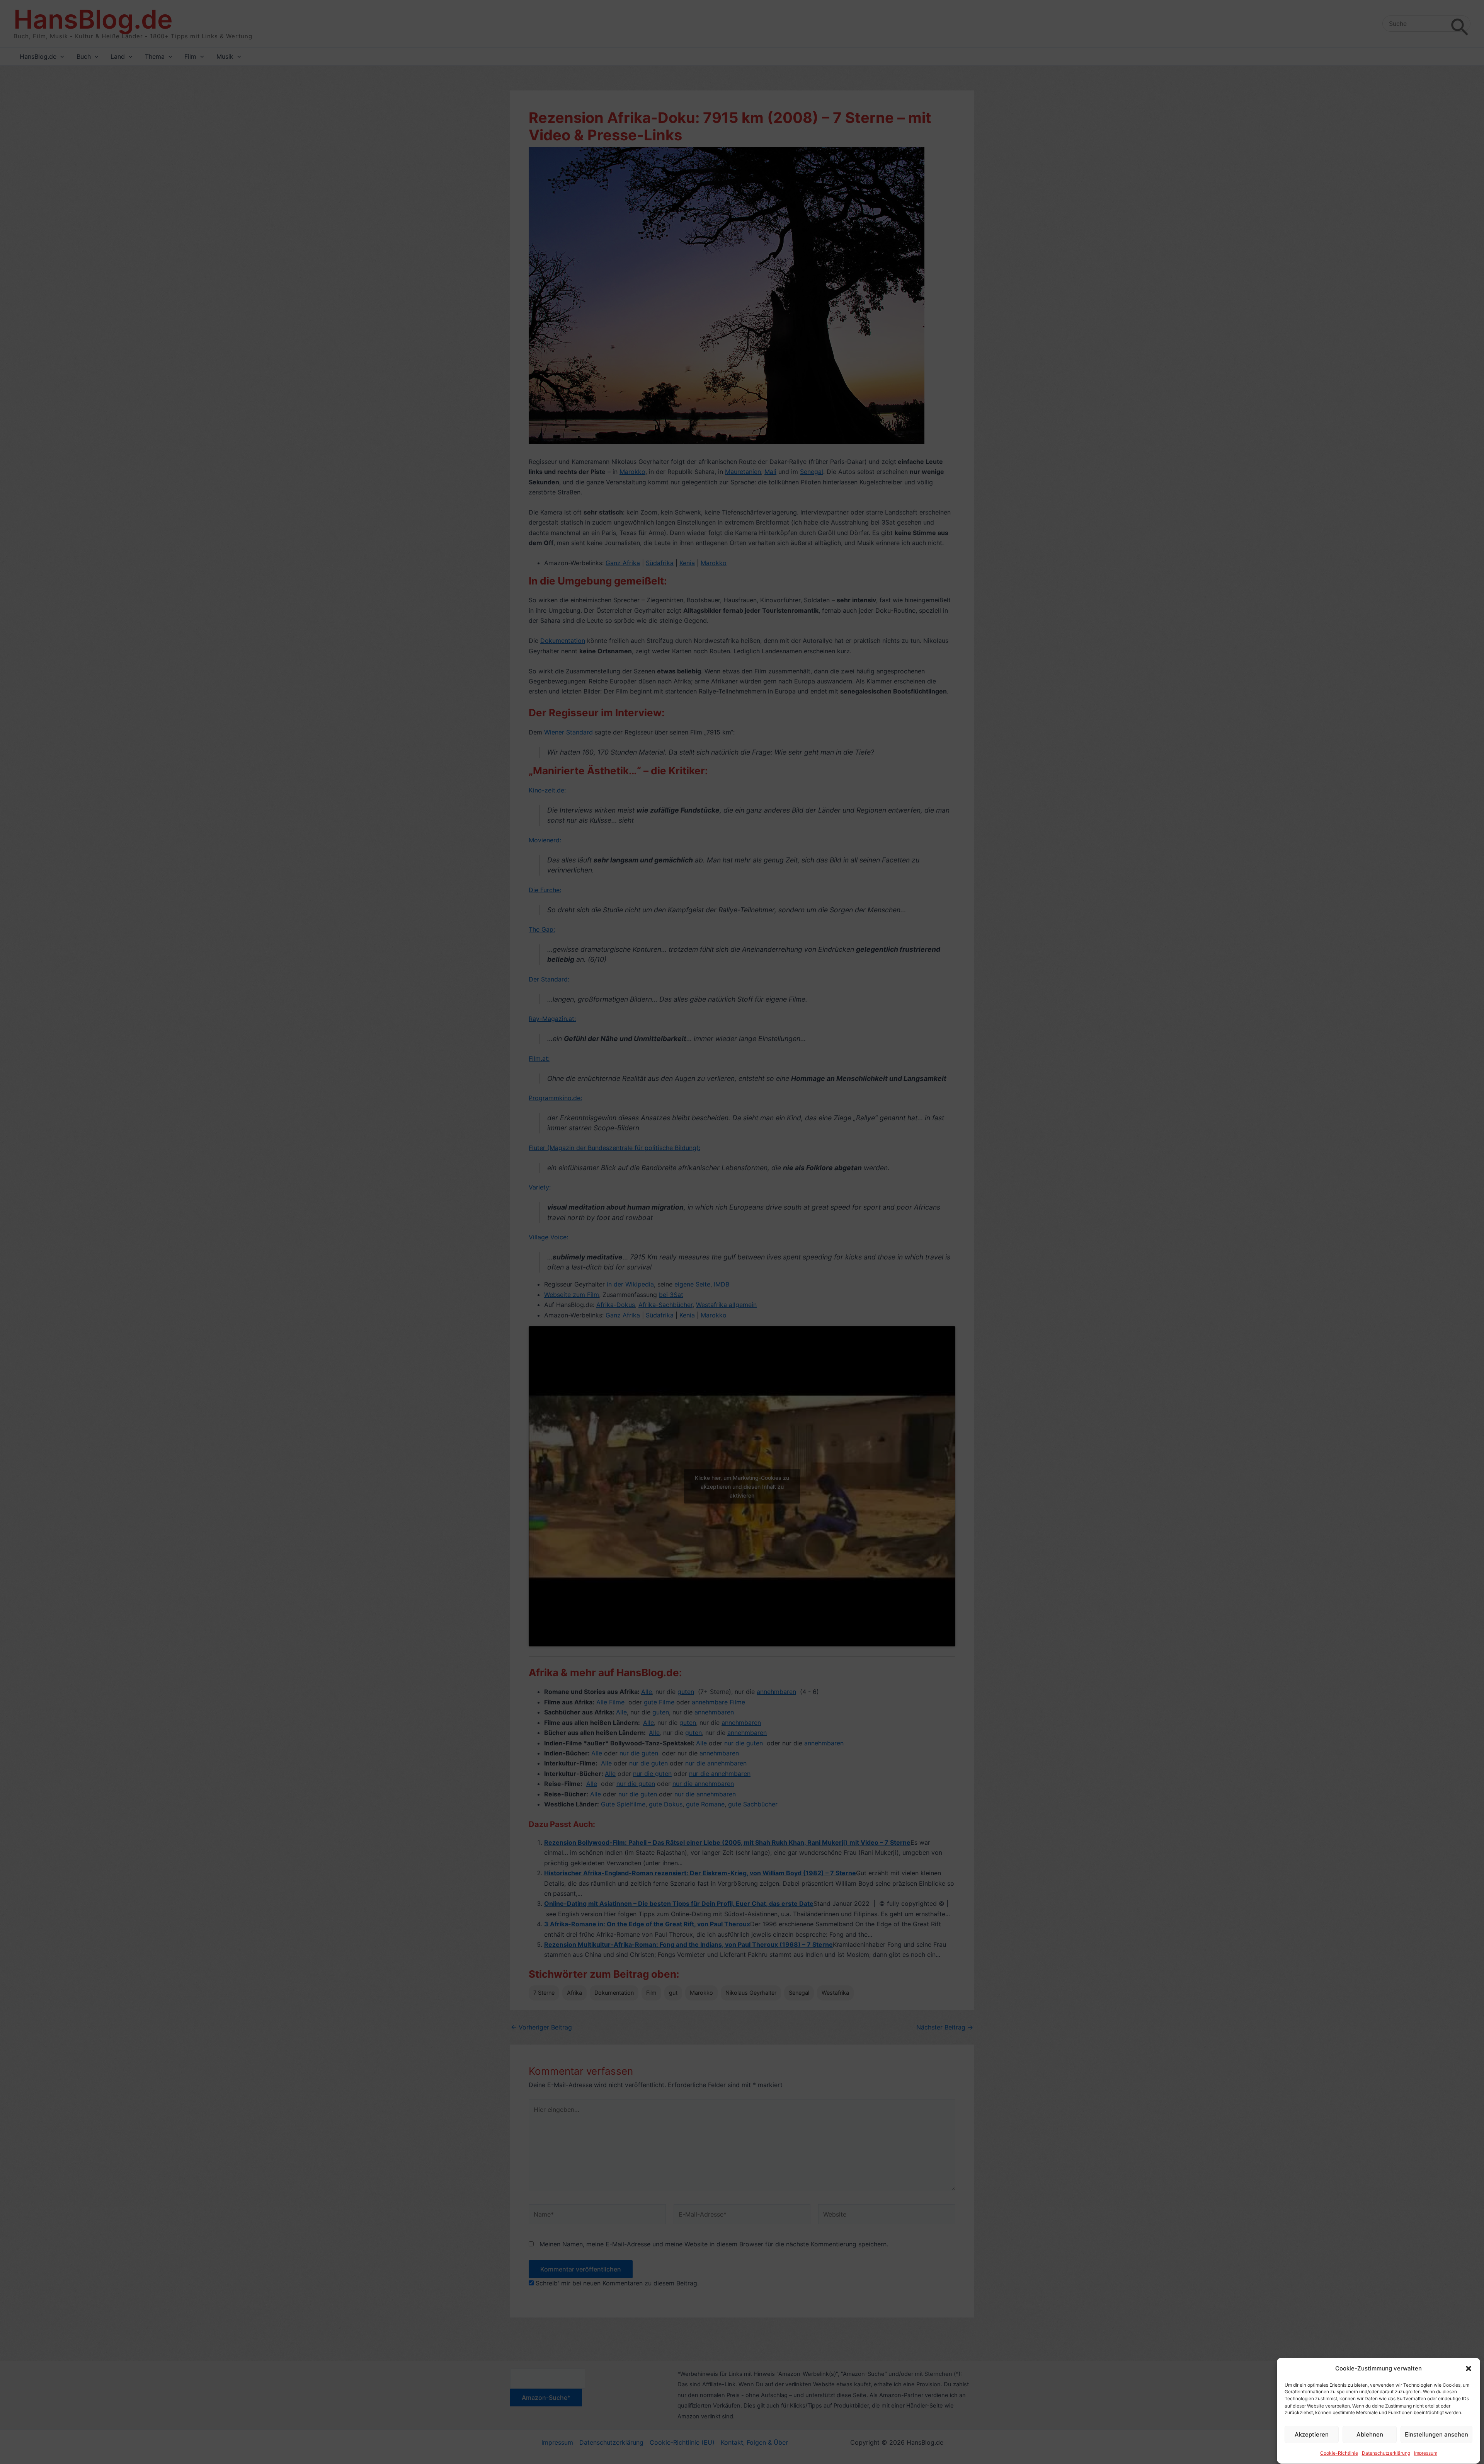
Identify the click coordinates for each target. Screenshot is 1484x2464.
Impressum (1426, 2453)
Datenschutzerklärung (1386, 2453)
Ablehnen (1370, 2434)
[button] (1469, 2369)
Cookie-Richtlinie (1339, 2453)
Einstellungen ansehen (1436, 2434)
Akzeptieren (1312, 2434)
